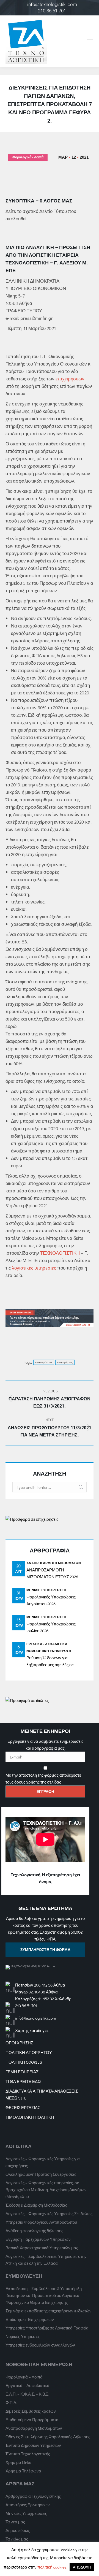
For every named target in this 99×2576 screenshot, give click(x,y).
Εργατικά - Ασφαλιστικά (47, 1644)
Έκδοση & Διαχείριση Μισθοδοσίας (36, 2205)
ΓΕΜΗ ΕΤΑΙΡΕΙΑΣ (22, 2072)
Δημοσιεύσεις (18, 2530)
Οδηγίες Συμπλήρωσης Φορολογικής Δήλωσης (48, 2437)
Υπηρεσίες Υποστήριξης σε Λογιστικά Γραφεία (47, 2328)
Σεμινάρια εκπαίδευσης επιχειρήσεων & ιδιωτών (49, 2311)
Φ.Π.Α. (11, 2402)
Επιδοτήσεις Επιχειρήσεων (30, 2319)
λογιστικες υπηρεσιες (34, 1268)
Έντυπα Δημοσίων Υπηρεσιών (33, 2445)
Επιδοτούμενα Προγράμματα (32, 2420)
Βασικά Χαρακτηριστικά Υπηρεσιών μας (42, 2248)
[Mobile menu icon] (90, 41)
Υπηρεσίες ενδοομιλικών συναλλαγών (40, 2345)
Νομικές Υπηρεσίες (23, 2336)
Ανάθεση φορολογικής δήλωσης (34, 2231)
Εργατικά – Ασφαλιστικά (28, 2385)
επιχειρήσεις (65, 1362)
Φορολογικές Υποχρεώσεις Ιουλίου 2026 (51, 1627)
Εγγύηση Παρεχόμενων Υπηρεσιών (38, 2239)
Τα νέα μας (15, 2522)
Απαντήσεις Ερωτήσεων (28, 2505)
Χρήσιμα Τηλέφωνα (23, 2471)
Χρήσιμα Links (18, 2462)
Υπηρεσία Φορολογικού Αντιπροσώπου (41, 2222)
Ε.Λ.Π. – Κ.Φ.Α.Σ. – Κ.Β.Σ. (27, 2394)
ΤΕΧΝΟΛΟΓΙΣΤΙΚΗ (61, 1253)
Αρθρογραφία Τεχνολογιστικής (33, 2496)
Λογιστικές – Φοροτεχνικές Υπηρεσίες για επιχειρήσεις (43, 2162)
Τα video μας (17, 2539)
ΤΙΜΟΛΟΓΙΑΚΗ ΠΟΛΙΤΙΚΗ (30, 2117)
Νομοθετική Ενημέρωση (49, 1651)
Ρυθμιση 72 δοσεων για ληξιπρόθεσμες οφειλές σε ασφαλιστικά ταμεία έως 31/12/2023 (50, 1662)
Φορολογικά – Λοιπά (24, 2377)
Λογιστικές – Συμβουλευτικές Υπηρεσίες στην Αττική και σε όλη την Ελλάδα (46, 2260)
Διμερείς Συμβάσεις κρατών (31, 2411)
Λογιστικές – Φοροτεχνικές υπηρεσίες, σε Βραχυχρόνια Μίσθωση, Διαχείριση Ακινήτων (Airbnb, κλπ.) (46, 2190)
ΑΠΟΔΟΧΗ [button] (82, 2567)
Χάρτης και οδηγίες (32, 2030)
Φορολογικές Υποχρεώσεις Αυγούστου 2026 (51, 1600)
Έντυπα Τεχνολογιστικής (28, 2454)
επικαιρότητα (44, 1362)
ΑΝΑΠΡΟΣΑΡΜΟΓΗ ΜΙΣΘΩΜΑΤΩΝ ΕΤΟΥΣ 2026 (52, 1573)
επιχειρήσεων (70, 379)
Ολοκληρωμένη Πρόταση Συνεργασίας (41, 2174)
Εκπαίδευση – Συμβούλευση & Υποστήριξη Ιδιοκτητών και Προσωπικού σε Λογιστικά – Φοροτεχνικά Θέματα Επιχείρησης (44, 2295)
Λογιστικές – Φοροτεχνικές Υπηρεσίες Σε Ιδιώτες (49, 2214)
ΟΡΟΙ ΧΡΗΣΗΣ (19, 2043)
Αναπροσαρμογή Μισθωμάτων (54, 1563)
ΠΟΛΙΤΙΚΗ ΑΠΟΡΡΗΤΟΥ (29, 2052)
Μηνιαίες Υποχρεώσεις (46, 1590)
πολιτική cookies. (52, 2567)
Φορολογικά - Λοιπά (28, 157)
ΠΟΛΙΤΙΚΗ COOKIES (24, 2062)
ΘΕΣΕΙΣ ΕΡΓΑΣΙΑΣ (23, 2107)
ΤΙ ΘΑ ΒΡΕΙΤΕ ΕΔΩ (23, 2081)
